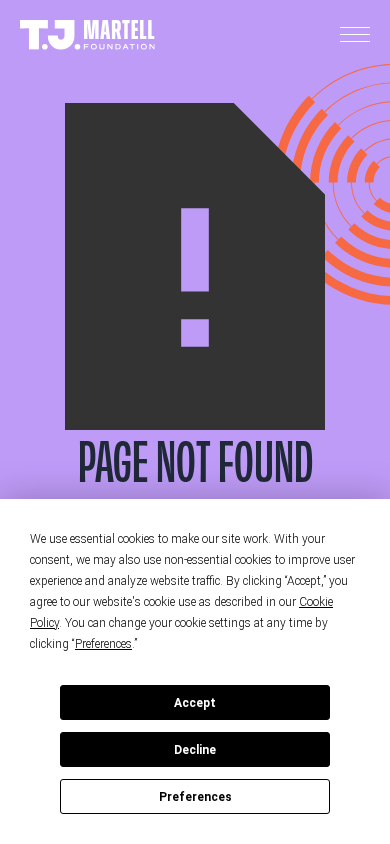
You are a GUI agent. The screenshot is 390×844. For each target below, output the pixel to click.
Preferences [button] (103, 644)
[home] (87, 35)
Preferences (195, 797)
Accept (195, 703)
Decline (195, 750)
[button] (355, 35)
